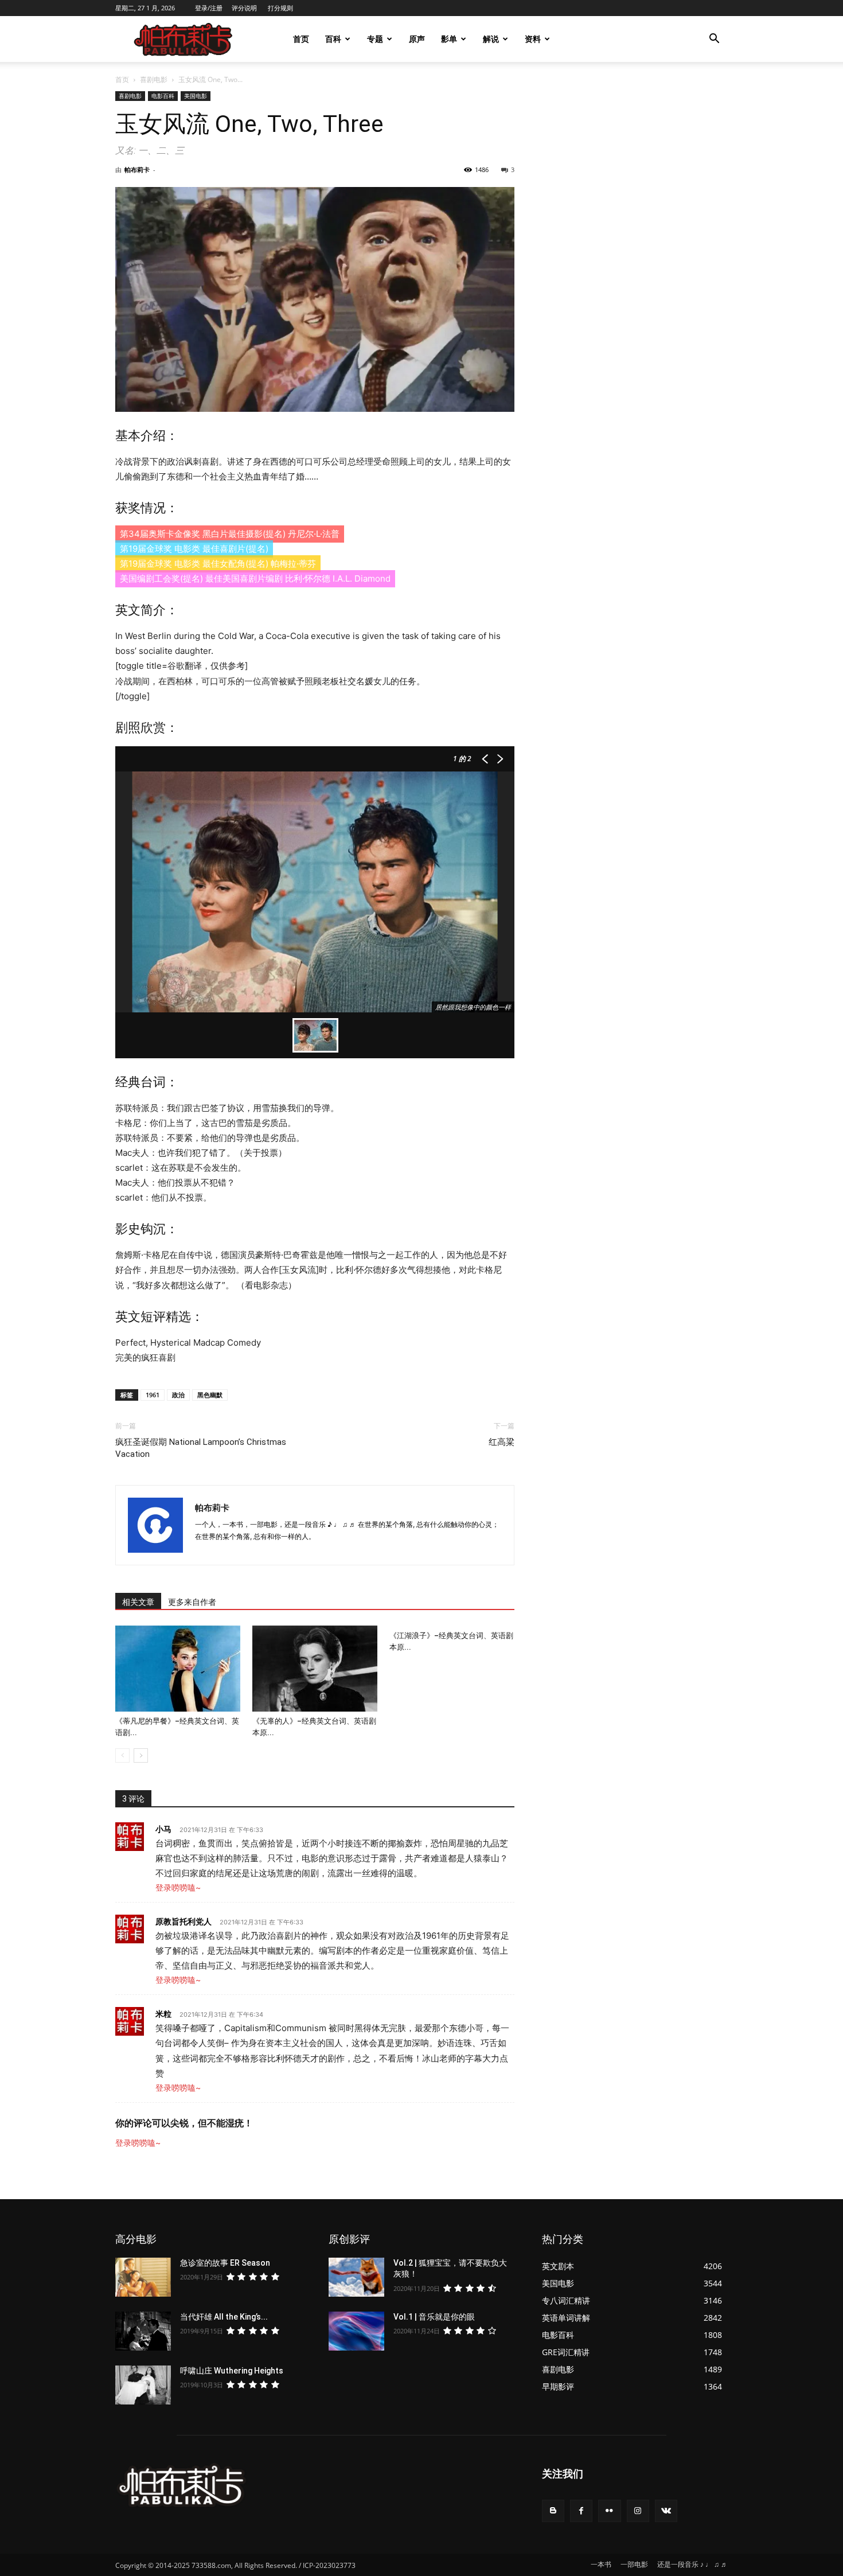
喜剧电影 (154, 79)
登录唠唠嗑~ (178, 1887)
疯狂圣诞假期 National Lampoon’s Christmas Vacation (201, 1448)
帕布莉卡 (137, 169)
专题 (375, 39)
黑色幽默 (210, 1395)
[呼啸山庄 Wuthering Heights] (143, 2385)
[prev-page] (122, 1755)
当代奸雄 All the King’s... (224, 2317)
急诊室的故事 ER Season (225, 2263)
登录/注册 (209, 8)
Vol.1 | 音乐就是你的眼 (434, 2317)
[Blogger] (553, 2511)
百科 (333, 39)
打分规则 (280, 8)
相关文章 (138, 1602)
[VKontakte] (666, 2511)
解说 (491, 39)
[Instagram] (638, 2511)
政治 (178, 1395)
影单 (449, 39)
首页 (301, 39)
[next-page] (141, 1755)
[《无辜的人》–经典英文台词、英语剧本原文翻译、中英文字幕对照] (315, 1669)
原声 (417, 39)
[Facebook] (581, 2511)
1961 (153, 1395)
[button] (714, 40)
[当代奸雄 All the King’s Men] (143, 2331)
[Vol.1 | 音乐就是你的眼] (356, 2331)
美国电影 (196, 96)
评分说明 (244, 8)
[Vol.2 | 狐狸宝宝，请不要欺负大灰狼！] (356, 2277)
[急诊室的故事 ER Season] (143, 2277)
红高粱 (501, 1442)
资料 (533, 39)
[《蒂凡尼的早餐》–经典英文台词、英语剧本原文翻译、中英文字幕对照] (178, 1669)
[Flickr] (609, 2511)
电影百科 (163, 96)
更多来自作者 (192, 1602)
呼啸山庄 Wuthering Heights (232, 2371)
